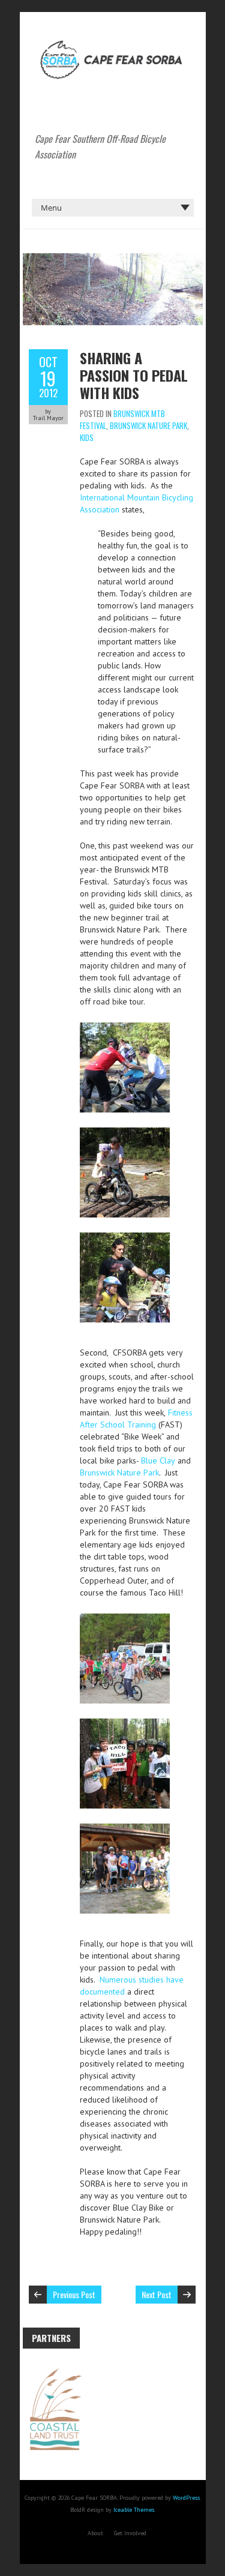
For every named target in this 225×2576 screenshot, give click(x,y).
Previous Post (74, 2294)
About (95, 2533)
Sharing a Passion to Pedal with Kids (134, 375)
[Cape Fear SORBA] (113, 42)
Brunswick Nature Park (148, 425)
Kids (87, 437)
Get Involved (130, 2533)
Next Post (157, 2294)
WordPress (186, 2498)
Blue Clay (158, 1461)
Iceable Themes (134, 2510)
